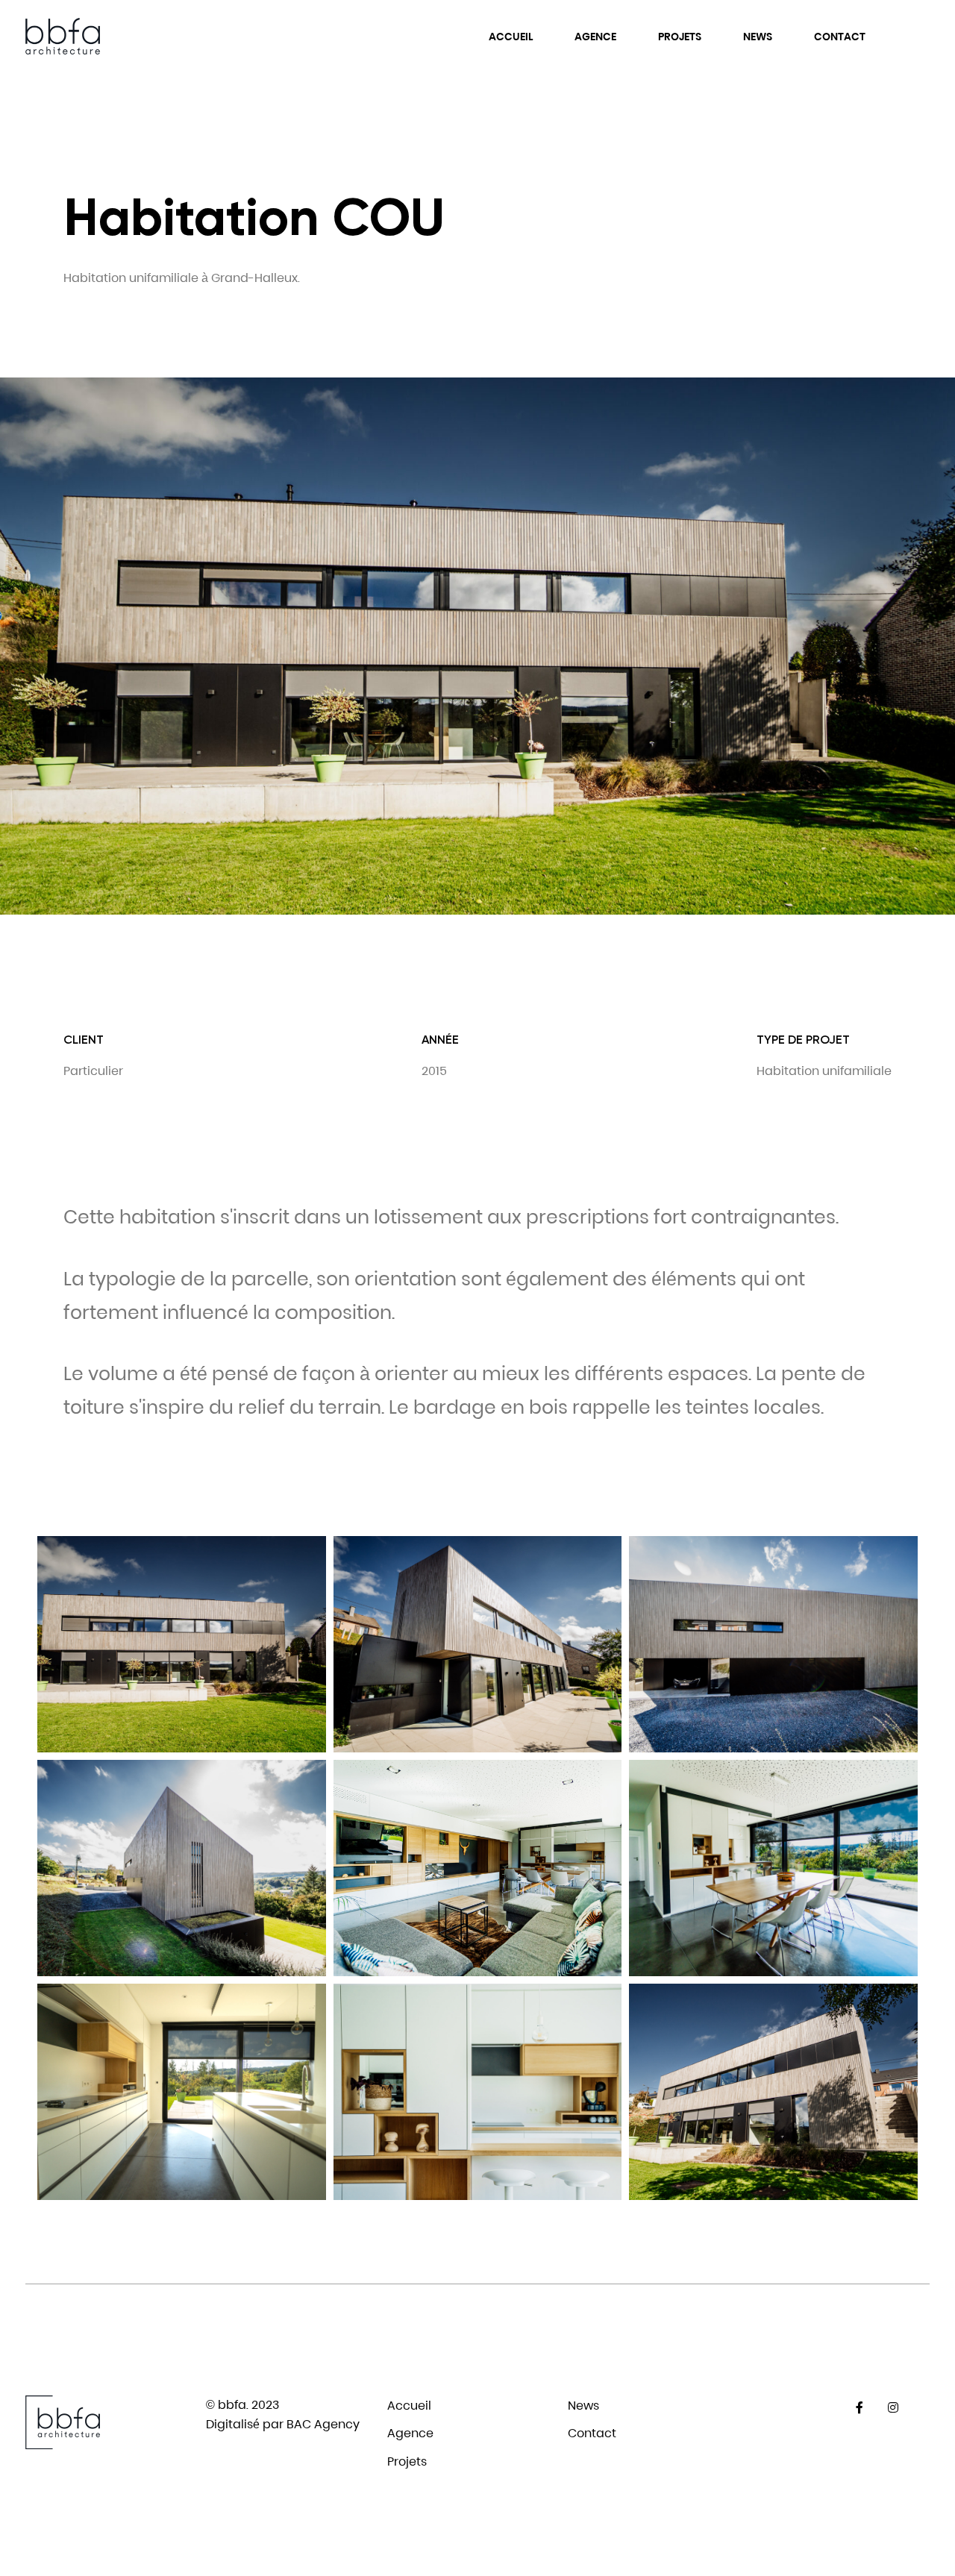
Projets (680, 37)
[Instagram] (893, 2408)
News (758, 37)
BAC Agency (323, 2424)
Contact (840, 37)
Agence (595, 37)
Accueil (511, 37)
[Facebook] (860, 2408)
